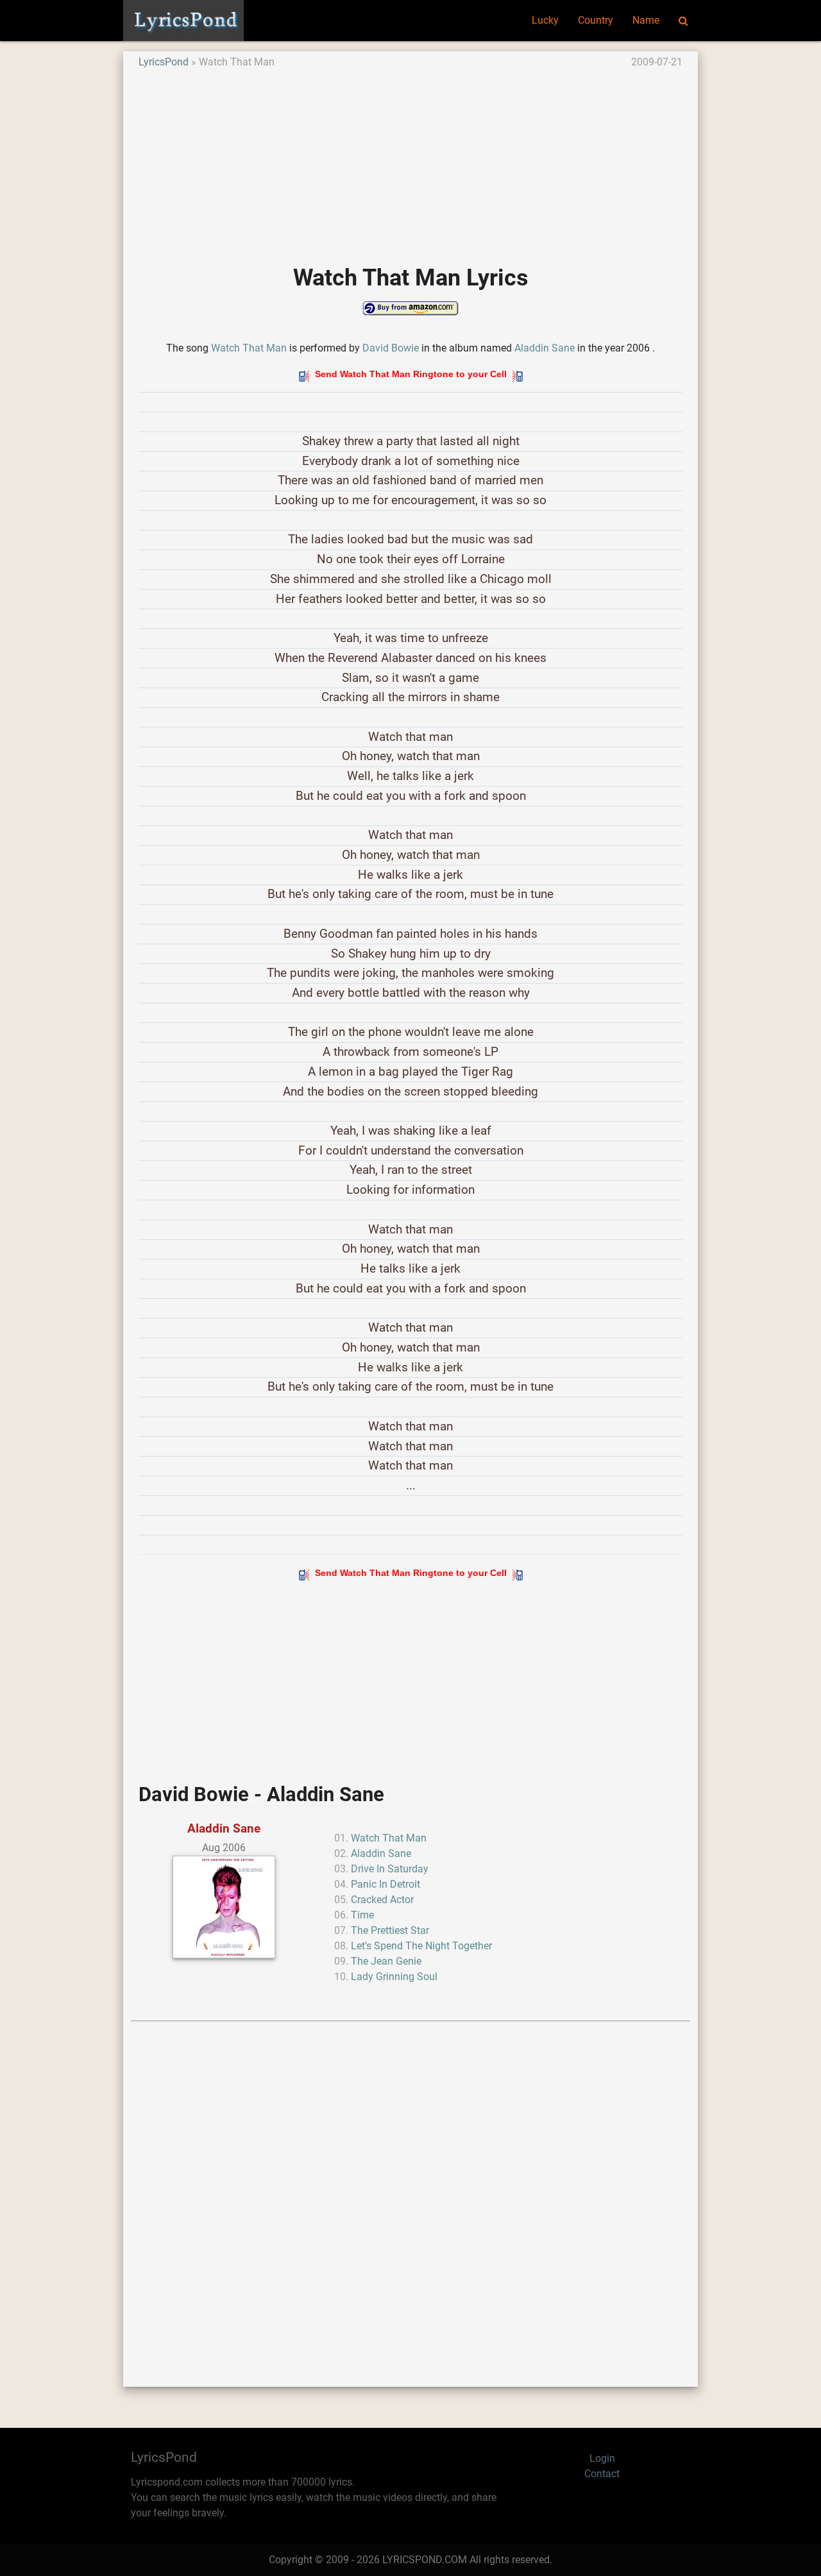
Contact (602, 2474)
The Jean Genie (386, 1961)
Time (362, 1915)
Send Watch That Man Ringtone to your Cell (411, 374)
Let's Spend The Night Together (421, 1946)
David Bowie (391, 348)
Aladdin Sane (545, 348)
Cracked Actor (382, 1900)
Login (602, 2458)
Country (596, 20)
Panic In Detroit (385, 1884)
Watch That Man (249, 348)
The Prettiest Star (390, 1930)
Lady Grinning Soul (394, 1977)
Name (646, 20)
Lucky (545, 20)
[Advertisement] (410, 160)
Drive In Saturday (390, 1869)
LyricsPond (164, 62)
